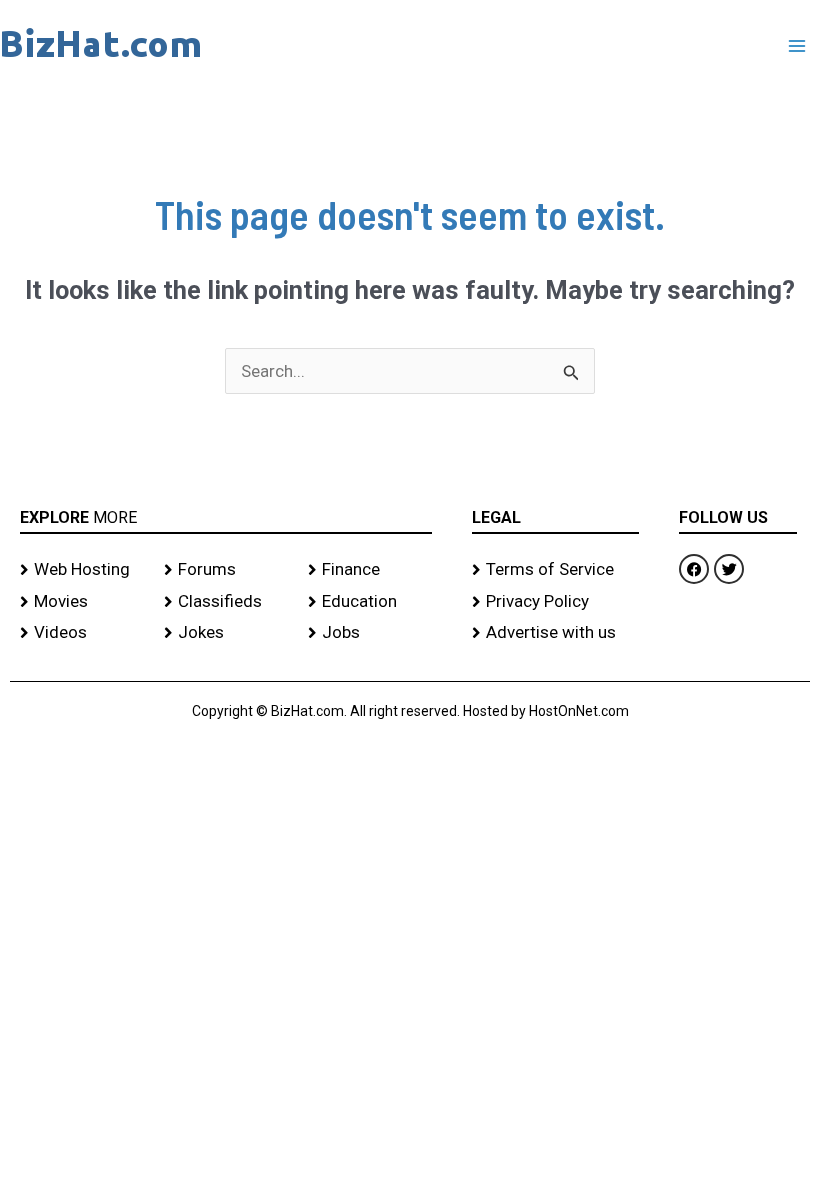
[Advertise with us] (555, 633)
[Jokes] (226, 633)
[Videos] (82, 633)
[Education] (370, 602)
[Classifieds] (226, 602)
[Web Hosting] (82, 570)
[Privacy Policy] (555, 602)
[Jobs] (370, 633)
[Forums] (226, 570)
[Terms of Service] (555, 570)
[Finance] (370, 570)
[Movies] (82, 602)
